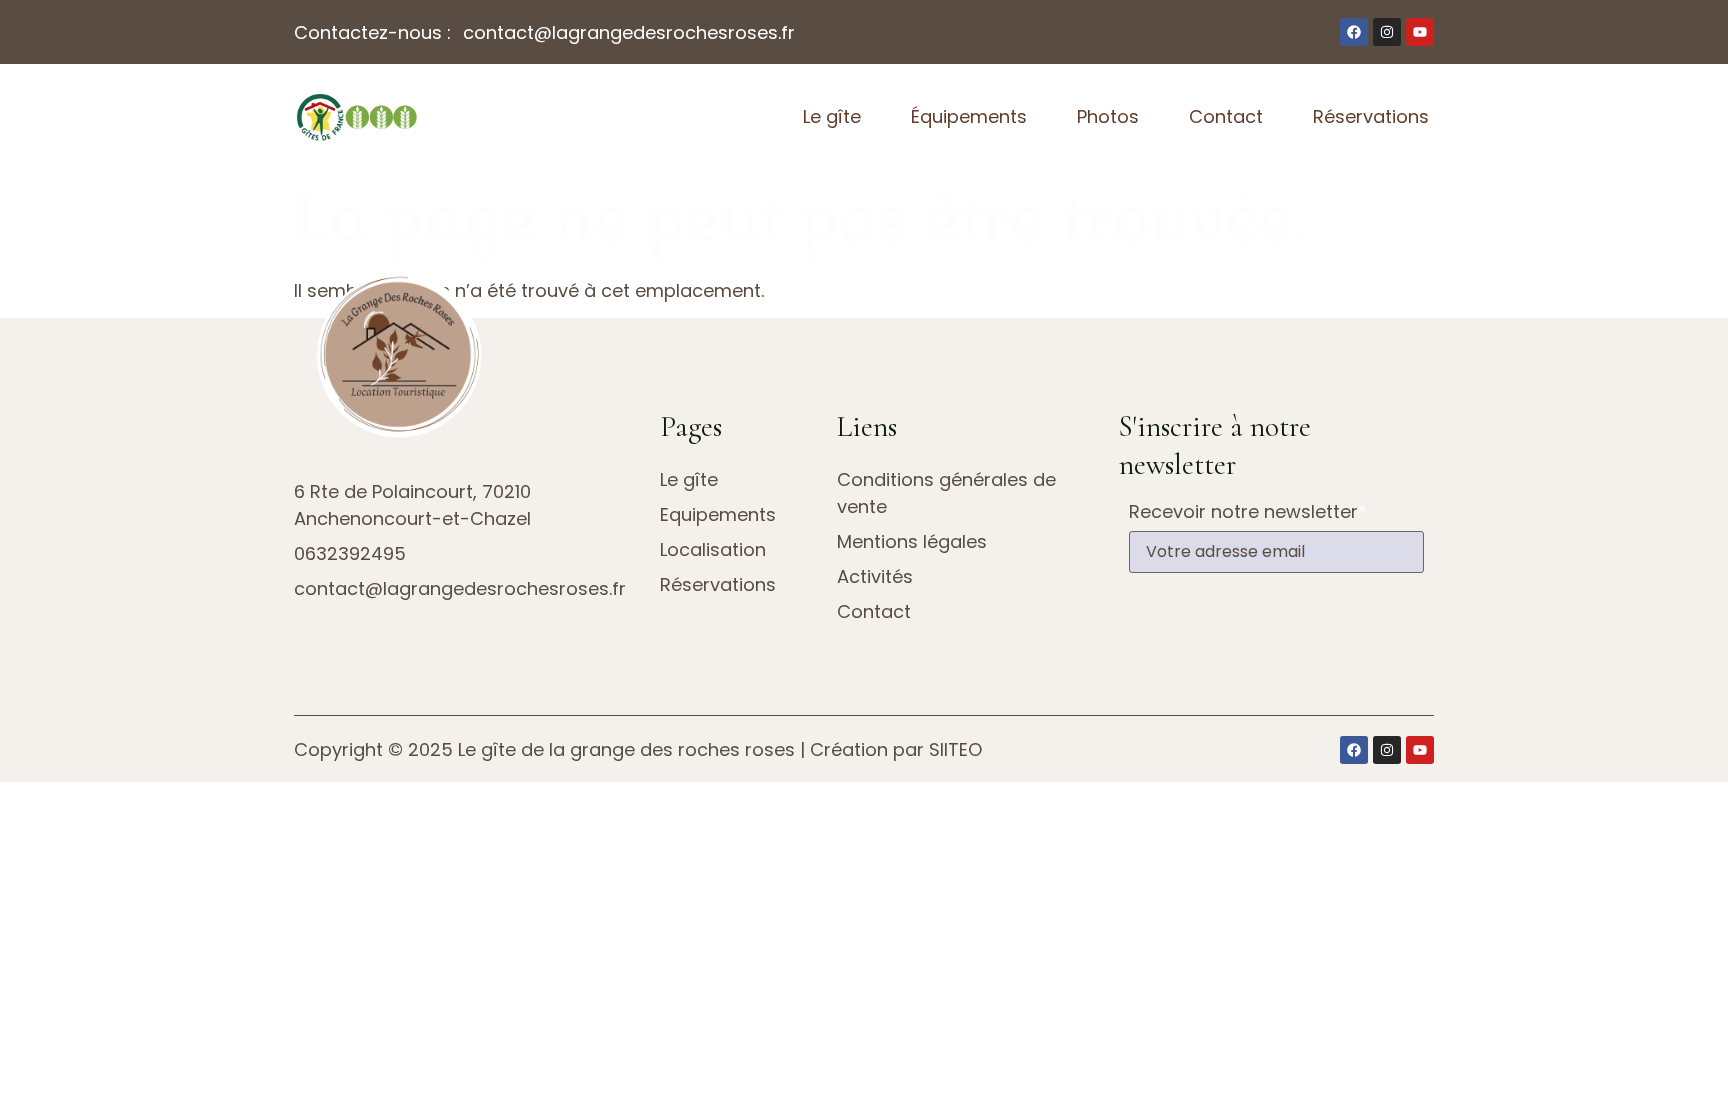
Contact (1226, 116)
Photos (1108, 116)
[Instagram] (1387, 32)
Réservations (1371, 116)
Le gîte (832, 116)
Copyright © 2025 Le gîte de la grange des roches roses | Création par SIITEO (638, 749)
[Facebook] (1354, 32)
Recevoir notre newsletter (1248, 512)
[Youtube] (1420, 32)
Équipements (969, 116)
